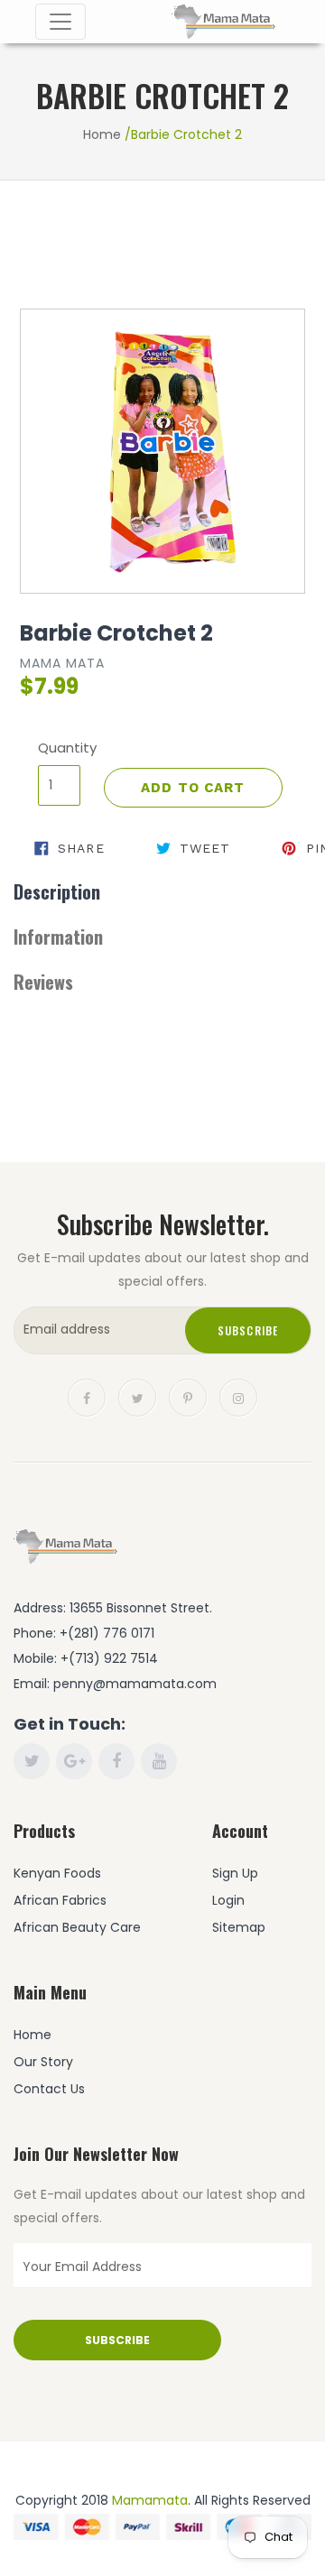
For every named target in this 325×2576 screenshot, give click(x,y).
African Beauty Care (77, 1927)
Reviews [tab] (43, 982)
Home (102, 134)
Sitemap (239, 1927)
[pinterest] (188, 1396)
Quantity (59, 748)
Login (228, 1900)
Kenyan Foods (57, 1873)
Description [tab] (57, 891)
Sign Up (235, 1873)
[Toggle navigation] (60, 22)
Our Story (43, 2062)
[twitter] (137, 1396)
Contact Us (49, 2089)
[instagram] (238, 1396)
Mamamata (150, 2500)
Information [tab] (58, 937)
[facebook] (87, 1396)
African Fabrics (60, 1900)
